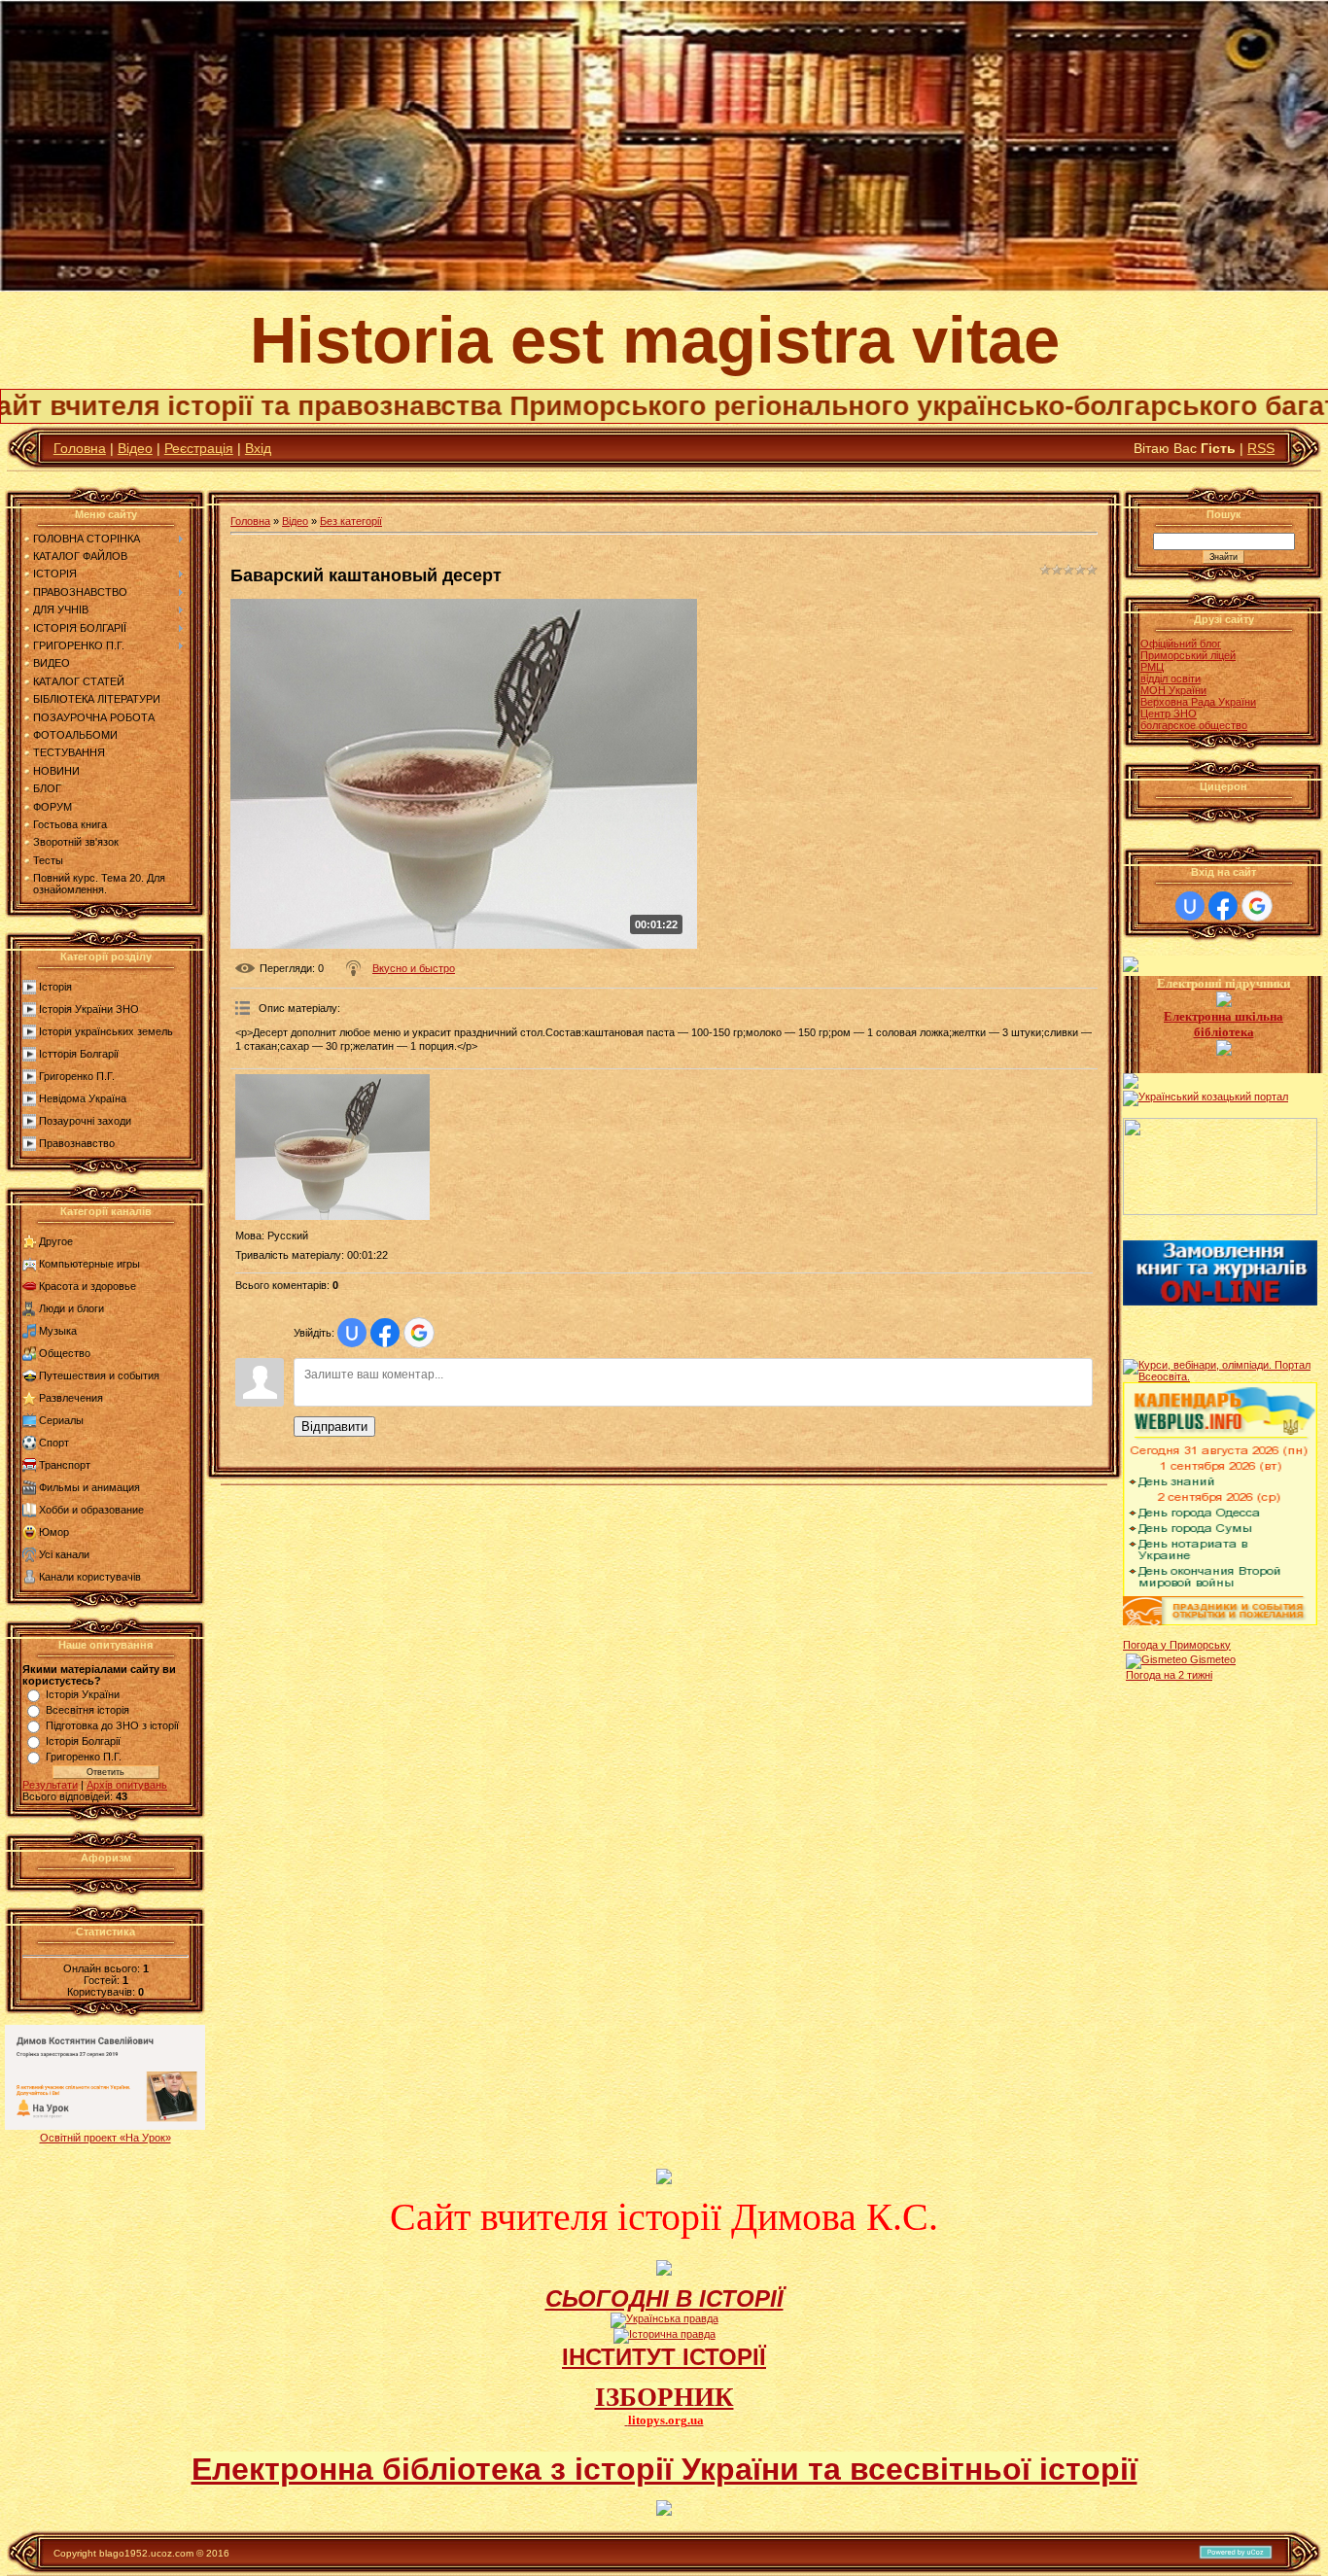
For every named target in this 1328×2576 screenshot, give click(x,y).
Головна (80, 448)
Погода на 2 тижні (1169, 1675)
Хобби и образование (91, 1510)
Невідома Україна (83, 1098)
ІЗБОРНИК (664, 2397)
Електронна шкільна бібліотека (1223, 1024)
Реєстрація (199, 448)
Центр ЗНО (1169, 714)
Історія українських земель (106, 1031)
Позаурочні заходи (85, 1121)
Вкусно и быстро (414, 968)
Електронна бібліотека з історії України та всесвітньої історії (664, 2469)
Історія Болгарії (83, 1741)
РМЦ (1152, 667)
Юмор (54, 1532)
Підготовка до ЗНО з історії (112, 1725)
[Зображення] (332, 1147)
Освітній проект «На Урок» (105, 2138)
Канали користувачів (90, 1577)
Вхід (258, 448)
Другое (56, 1241)
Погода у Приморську (1177, 1645)
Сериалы (61, 1420)
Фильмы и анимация (89, 1487)
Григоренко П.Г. (77, 1076)
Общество (65, 1353)
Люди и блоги (71, 1308)
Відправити (334, 1427)
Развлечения (71, 1398)
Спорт (54, 1443)
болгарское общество (1194, 725)
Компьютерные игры (89, 1264)
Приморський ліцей (1188, 655)
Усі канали (64, 1554)
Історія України (83, 1694)
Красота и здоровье (87, 1286)
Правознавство (77, 1143)
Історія (55, 987)
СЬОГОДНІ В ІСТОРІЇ (664, 2298)
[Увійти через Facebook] (385, 1333)
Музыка (58, 1331)
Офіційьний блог (1181, 644)
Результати (50, 1785)
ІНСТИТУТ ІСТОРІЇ (664, 2357)
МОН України (1173, 690)
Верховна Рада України (1198, 702)
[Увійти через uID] (352, 1333)
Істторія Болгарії (79, 1054)
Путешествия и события (99, 1375)
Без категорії (351, 521)
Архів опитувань (127, 1785)
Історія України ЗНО (89, 1009)
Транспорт (65, 1465)
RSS (1261, 448)
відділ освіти (1171, 679)
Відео (135, 448)
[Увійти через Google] (419, 1333)
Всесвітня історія (87, 1710)
